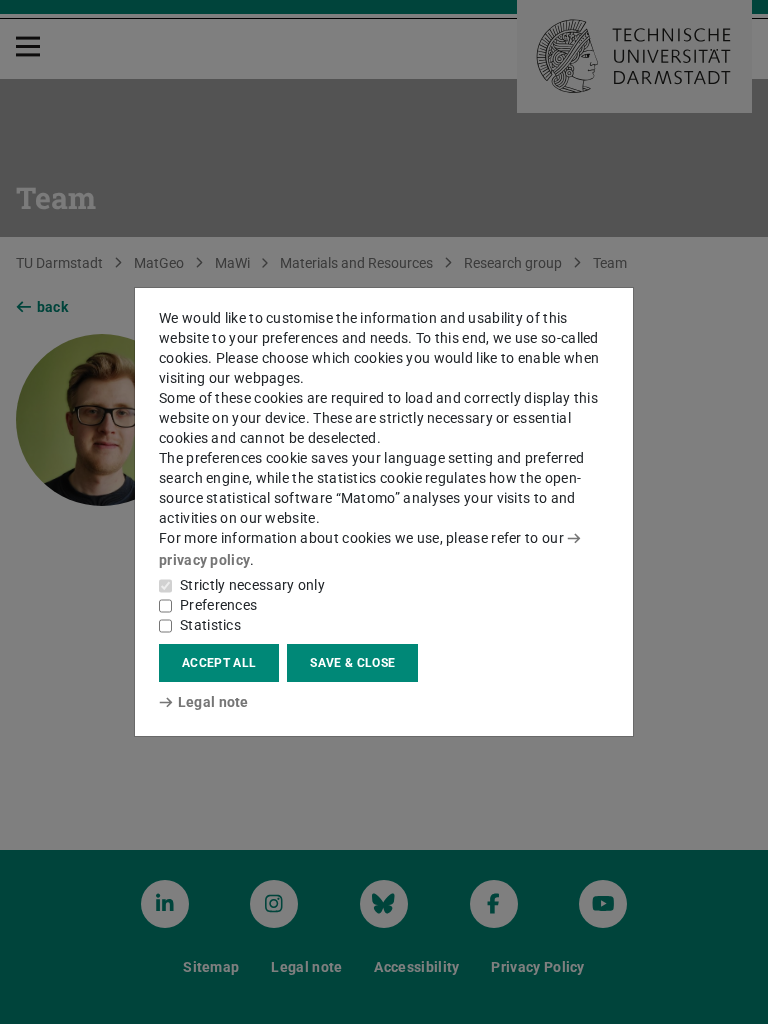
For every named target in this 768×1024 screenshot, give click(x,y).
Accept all (219, 663)
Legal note (213, 702)
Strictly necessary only (252, 585)
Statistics (210, 625)
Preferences (218, 605)
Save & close (352, 663)
